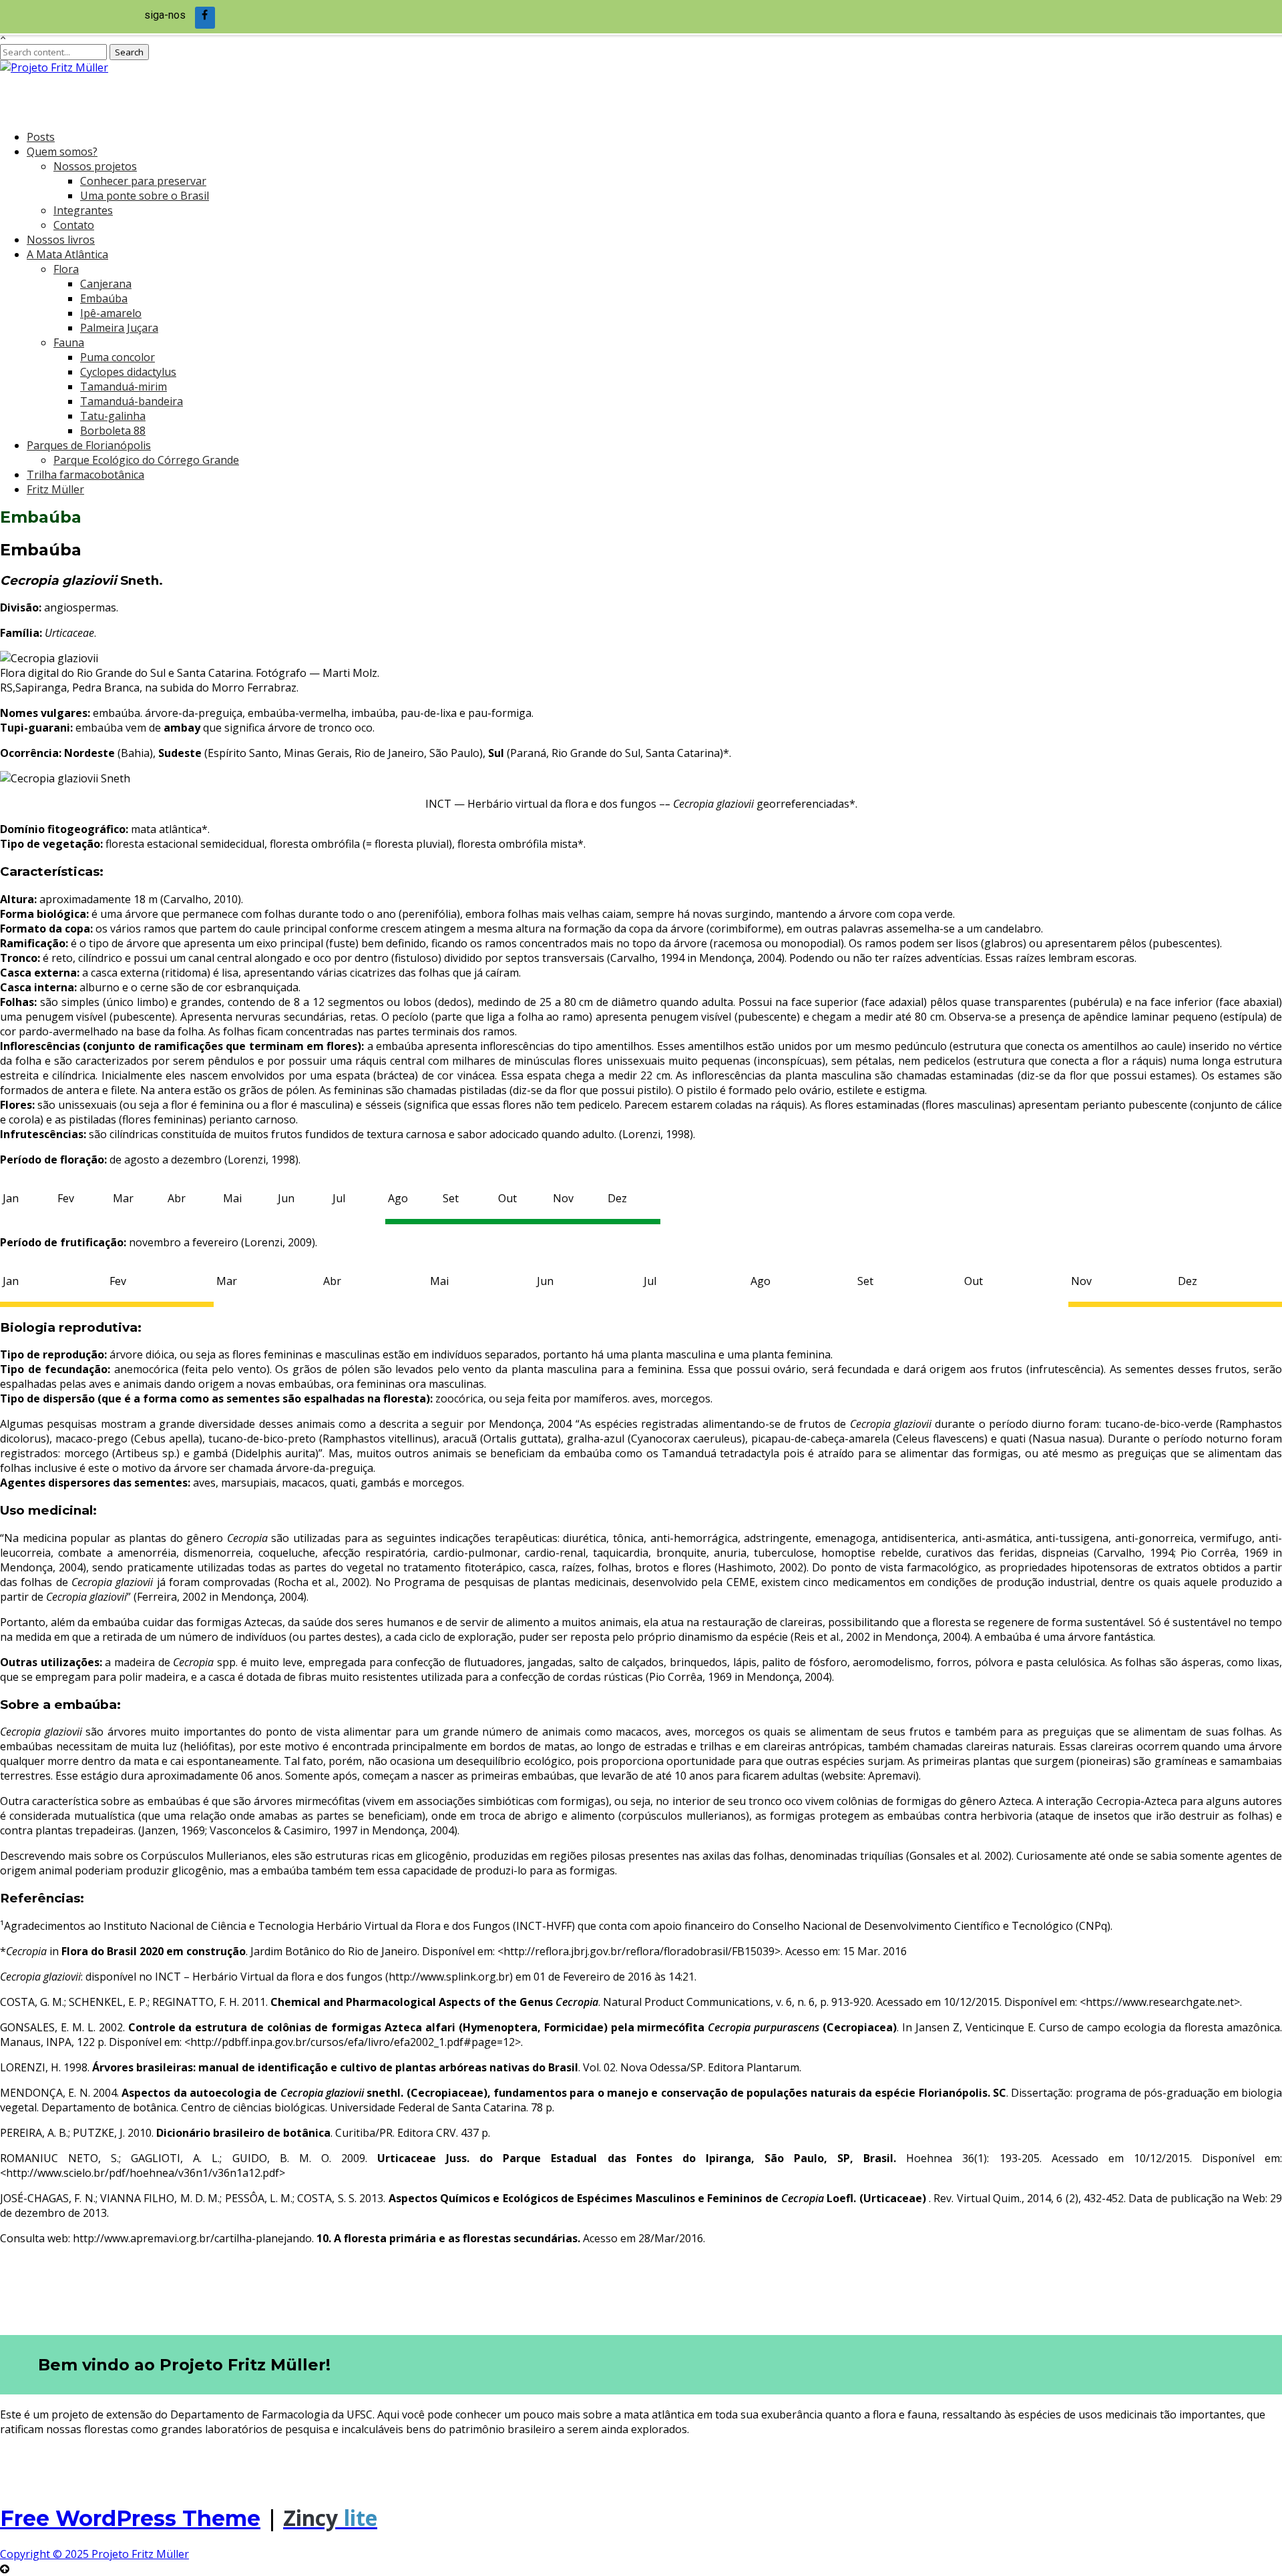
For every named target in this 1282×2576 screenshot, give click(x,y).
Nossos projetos (95, 166)
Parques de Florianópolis (89, 445)
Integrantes (83, 210)
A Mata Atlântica (67, 254)
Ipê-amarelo (111, 313)
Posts (41, 137)
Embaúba (104, 298)
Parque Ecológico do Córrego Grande (146, 460)
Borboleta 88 (113, 431)
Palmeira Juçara (119, 328)
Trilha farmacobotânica (85, 475)
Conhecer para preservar (143, 181)
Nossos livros (61, 240)
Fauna (69, 342)
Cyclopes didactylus (128, 372)
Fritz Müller (55, 489)
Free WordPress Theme (130, 2518)
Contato (74, 225)
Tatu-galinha (113, 416)
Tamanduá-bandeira (132, 401)
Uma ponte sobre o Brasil (145, 196)
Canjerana (106, 284)
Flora (66, 269)
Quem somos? (62, 152)
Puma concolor (118, 357)
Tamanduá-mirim (124, 387)
